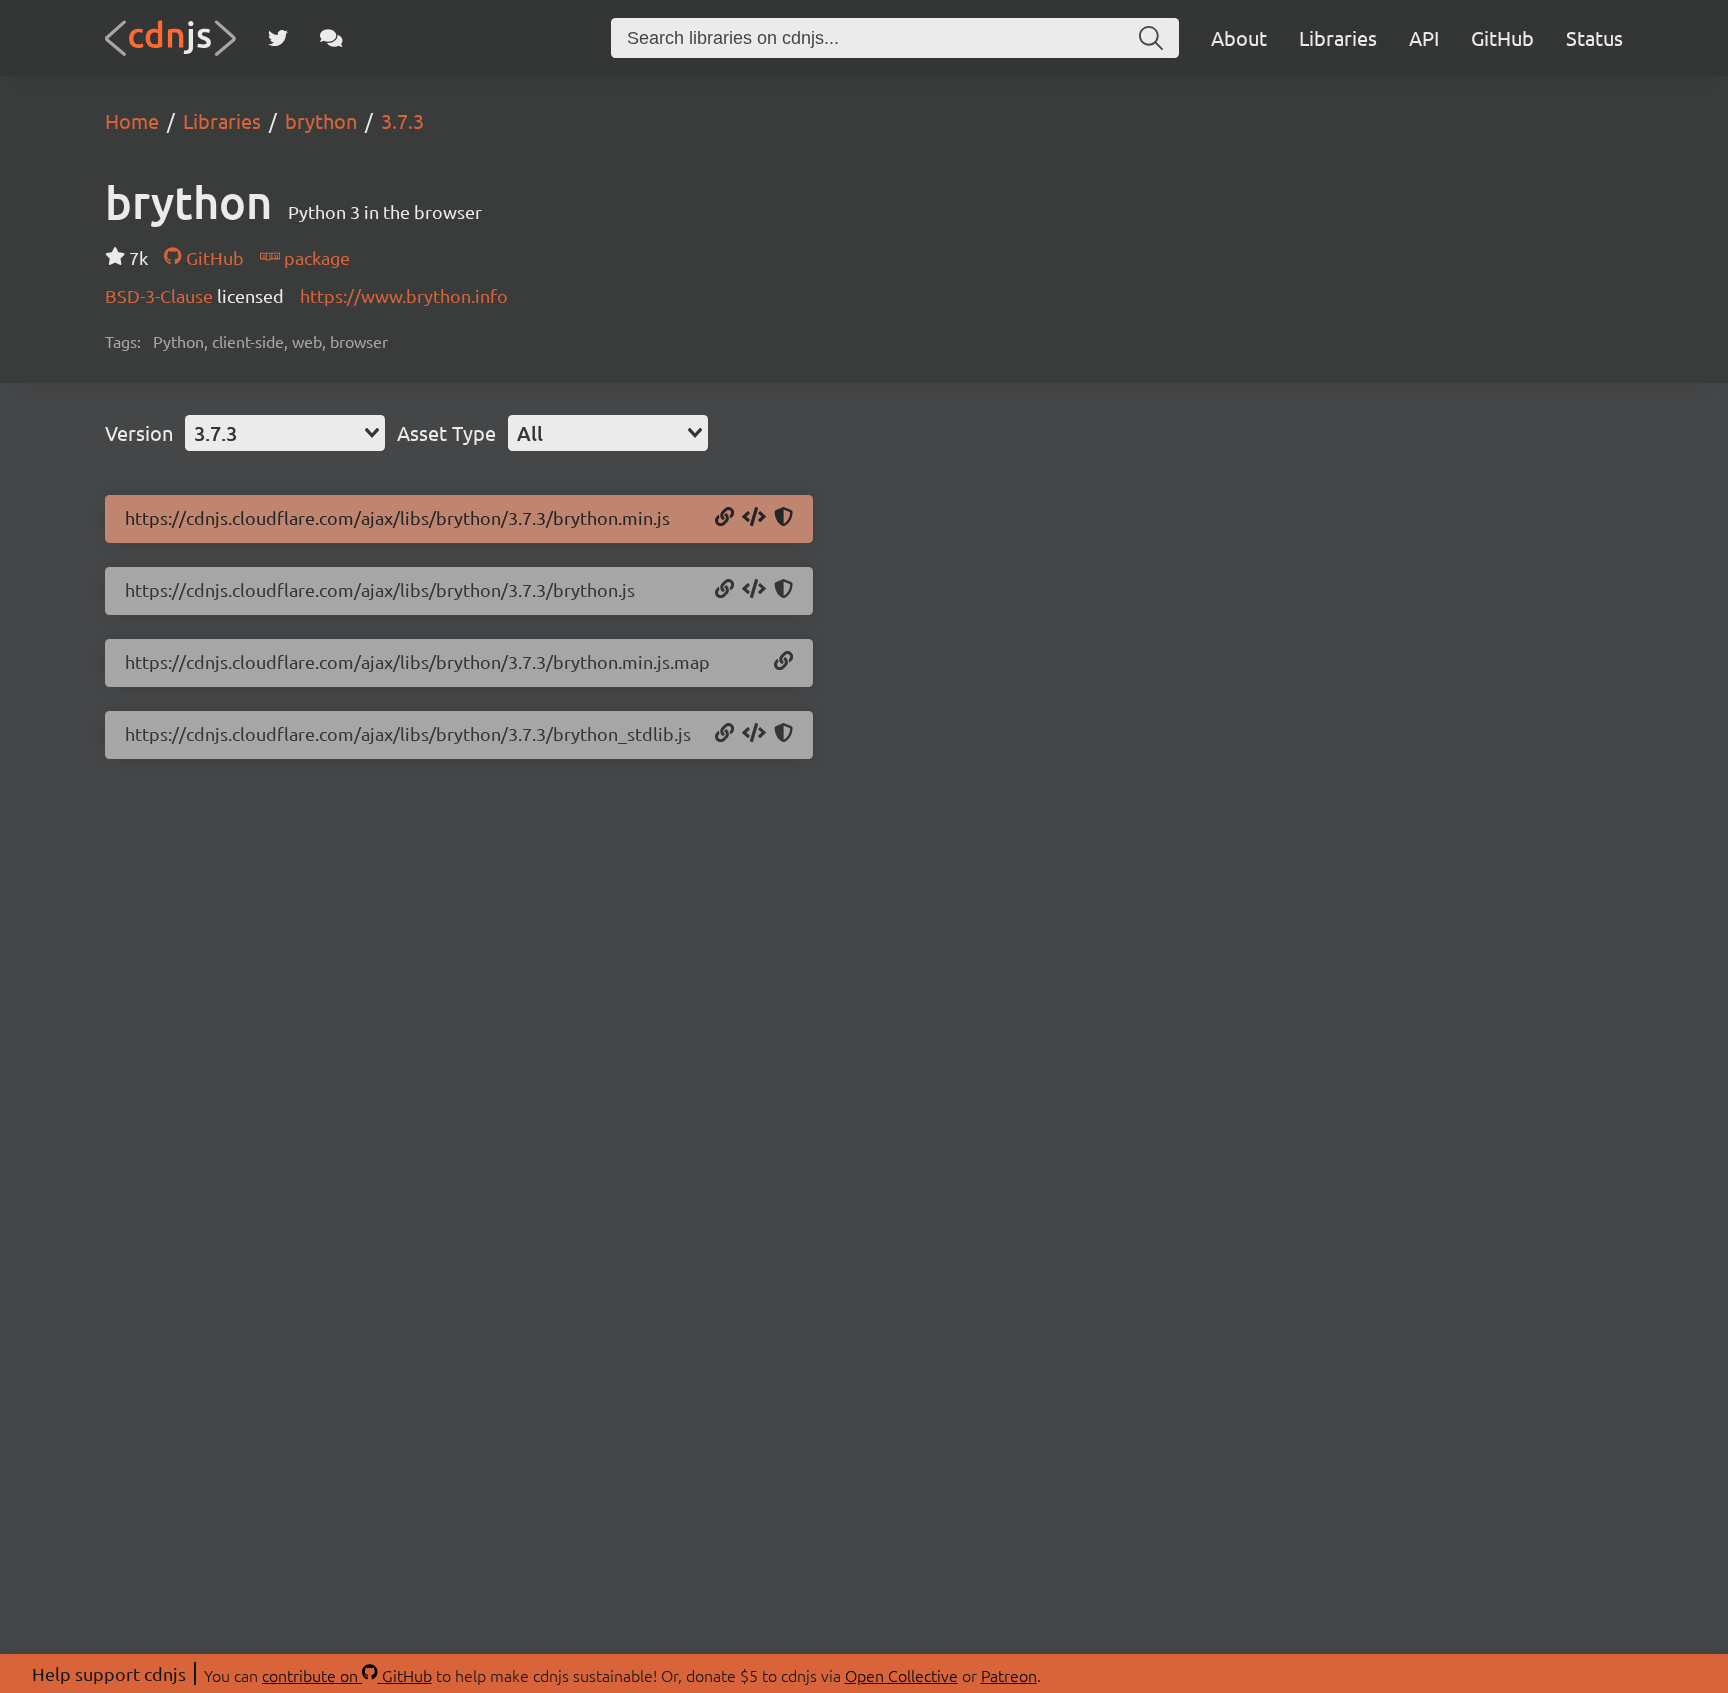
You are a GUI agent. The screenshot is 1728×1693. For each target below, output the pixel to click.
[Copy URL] (724, 518)
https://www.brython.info (404, 295)
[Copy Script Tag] (754, 518)
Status (1594, 37)
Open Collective (901, 1675)
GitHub (1502, 37)
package (315, 257)
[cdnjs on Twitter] (278, 38)
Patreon (1009, 1675)
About (1239, 37)
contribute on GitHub (347, 1675)
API (1424, 37)
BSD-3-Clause (161, 295)
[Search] (1151, 38)
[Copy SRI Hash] (783, 518)
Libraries (1338, 37)
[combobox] (285, 433)
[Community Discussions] (331, 38)
